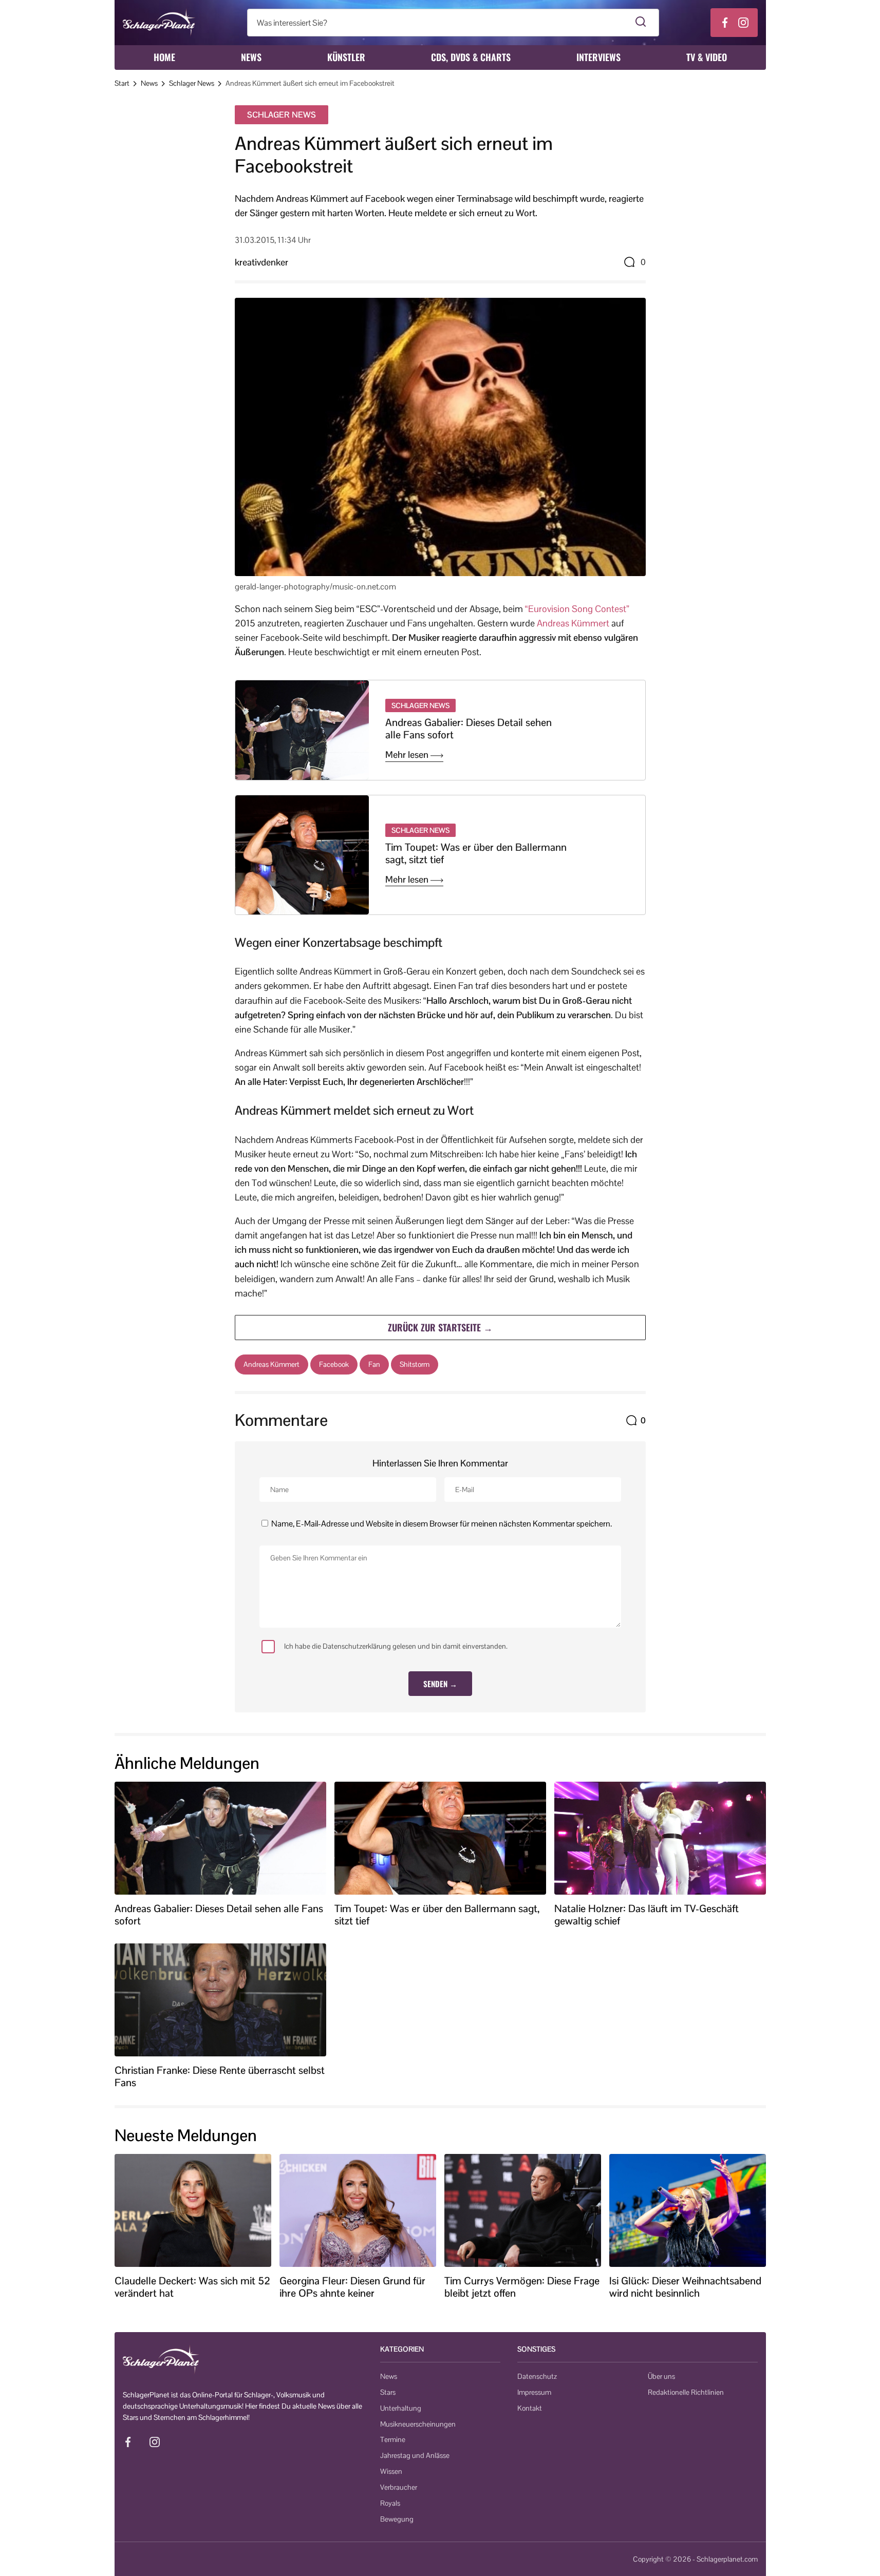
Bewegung (397, 2519)
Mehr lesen (408, 755)
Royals (390, 2503)
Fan (374, 1364)
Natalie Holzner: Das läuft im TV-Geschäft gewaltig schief (647, 1915)
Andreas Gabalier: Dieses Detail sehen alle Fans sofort (469, 729)
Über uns (661, 2376)
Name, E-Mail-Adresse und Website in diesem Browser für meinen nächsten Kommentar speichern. (442, 1524)
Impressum (534, 2392)
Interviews (598, 57)
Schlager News (192, 83)
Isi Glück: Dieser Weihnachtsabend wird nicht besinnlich (685, 2287)
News (251, 57)
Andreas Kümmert (573, 623)
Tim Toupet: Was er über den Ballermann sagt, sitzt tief (476, 853)
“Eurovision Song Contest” (577, 609)
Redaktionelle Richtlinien (686, 2392)
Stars (388, 2392)
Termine (393, 2439)
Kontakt (530, 2408)
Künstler (346, 57)
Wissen (391, 2471)
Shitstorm (415, 1364)
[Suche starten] (641, 23)
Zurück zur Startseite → (440, 1327)
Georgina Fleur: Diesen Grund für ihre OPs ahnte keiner (352, 2287)
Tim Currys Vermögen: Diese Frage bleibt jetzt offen (522, 2287)
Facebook (334, 1364)
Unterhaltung (401, 2408)
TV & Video (707, 57)
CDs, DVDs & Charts (471, 57)
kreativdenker (261, 262)
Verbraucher (399, 2487)
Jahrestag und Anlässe (415, 2455)
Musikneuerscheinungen (418, 2424)
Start (122, 83)
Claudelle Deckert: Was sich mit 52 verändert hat (192, 2287)
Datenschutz (537, 2376)
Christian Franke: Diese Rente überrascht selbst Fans (220, 2076)
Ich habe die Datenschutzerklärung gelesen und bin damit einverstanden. (396, 1646)
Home (164, 57)
